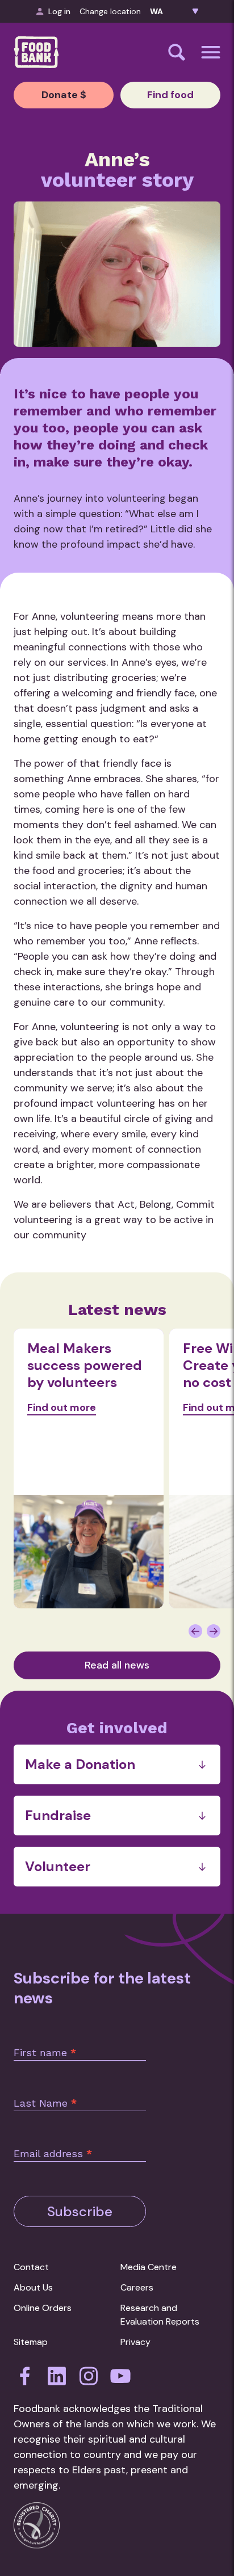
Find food (170, 95)
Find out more (62, 1407)
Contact (31, 2267)
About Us (33, 2287)
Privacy (135, 2342)
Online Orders (43, 2308)
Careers (137, 2287)
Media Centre (149, 2267)
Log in (59, 11)
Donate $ (64, 95)
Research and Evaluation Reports (160, 2315)
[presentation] (195, 1631)
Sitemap (31, 2342)
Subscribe (80, 2211)
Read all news (117, 1665)
